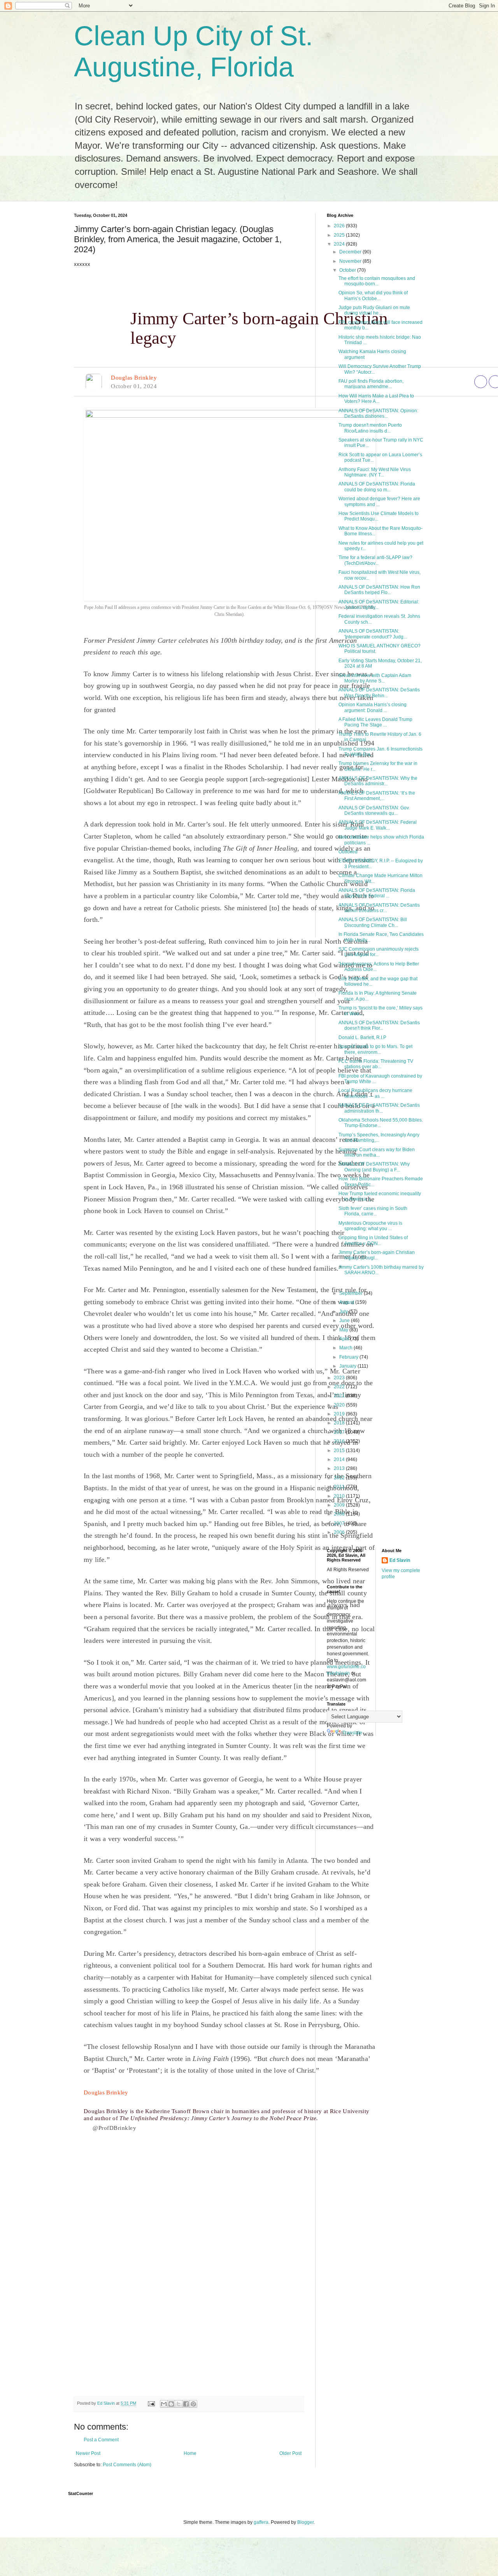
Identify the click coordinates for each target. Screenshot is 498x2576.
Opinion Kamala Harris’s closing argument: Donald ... (373, 707)
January (348, 1366)
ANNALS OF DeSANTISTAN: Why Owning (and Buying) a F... (374, 1167)
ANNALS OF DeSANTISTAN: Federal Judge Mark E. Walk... (378, 825)
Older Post (290, 2453)
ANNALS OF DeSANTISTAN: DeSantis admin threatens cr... (379, 908)
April (345, 1339)
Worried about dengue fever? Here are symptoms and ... (379, 501)
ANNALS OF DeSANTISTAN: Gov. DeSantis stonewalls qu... (374, 811)
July (344, 1312)
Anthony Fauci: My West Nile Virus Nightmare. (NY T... (375, 472)
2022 (340, 1387)
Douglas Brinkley (134, 378)
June (345, 1321)
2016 (340, 1441)
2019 (340, 1414)
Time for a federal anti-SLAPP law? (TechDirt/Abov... (375, 560)
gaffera (261, 2522)
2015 (340, 1451)
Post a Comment (101, 2440)
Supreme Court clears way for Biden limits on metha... (377, 1152)
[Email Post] (151, 2403)
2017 (340, 1432)
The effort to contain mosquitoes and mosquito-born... (377, 281)
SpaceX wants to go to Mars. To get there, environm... (375, 1049)
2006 (340, 1532)
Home (190, 2453)
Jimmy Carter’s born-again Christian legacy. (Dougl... (377, 1255)
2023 (340, 1378)
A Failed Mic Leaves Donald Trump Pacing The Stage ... (375, 722)
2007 (340, 1523)
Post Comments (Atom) (127, 2465)
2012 (340, 1478)
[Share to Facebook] (186, 2404)
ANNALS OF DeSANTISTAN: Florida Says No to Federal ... (377, 893)
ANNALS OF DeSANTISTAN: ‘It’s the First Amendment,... (377, 796)
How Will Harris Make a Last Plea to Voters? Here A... (376, 399)
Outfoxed (348, 852)
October (348, 270)
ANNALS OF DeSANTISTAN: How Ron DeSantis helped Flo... (379, 590)
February (349, 1357)
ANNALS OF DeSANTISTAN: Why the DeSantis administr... (378, 781)
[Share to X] (179, 2404)
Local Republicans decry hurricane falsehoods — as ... (375, 1093)
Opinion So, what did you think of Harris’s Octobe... (373, 295)
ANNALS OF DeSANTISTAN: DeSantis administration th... (379, 1108)
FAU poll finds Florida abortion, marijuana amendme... (371, 384)
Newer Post (88, 2453)
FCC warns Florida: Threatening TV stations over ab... (376, 1064)
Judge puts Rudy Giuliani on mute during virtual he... (374, 310)
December (351, 252)
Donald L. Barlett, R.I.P (362, 1037)
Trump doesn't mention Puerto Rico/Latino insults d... (370, 428)
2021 (340, 1396)
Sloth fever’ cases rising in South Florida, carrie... (373, 1211)
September (352, 1293)
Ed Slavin (400, 1560)
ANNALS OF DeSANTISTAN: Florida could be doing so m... (377, 487)
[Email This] (164, 2404)
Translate (352, 1733)
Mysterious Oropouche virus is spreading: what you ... (370, 1226)
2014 (340, 1459)
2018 (340, 1423)
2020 (340, 1405)
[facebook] (481, 382)
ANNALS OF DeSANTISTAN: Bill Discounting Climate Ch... (373, 922)
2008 (340, 1514)
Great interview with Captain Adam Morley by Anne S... (375, 678)
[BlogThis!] (171, 2404)
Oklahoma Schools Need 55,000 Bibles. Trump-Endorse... (381, 1123)
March (346, 1348)
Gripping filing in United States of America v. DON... (373, 1240)
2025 (340, 235)
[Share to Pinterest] (193, 2404)
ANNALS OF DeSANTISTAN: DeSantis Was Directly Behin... (379, 693)
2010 (340, 1496)
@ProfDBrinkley (114, 2128)
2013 (340, 1468)
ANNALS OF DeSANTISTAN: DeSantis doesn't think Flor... (379, 1025)
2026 (340, 226)
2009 (340, 1505)
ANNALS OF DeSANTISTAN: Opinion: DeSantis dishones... (378, 413)
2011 (340, 1487)
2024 (340, 244)
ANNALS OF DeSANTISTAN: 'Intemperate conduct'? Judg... (373, 634)
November (351, 261)
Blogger (305, 2522)
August (347, 1302)
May (344, 1330)
